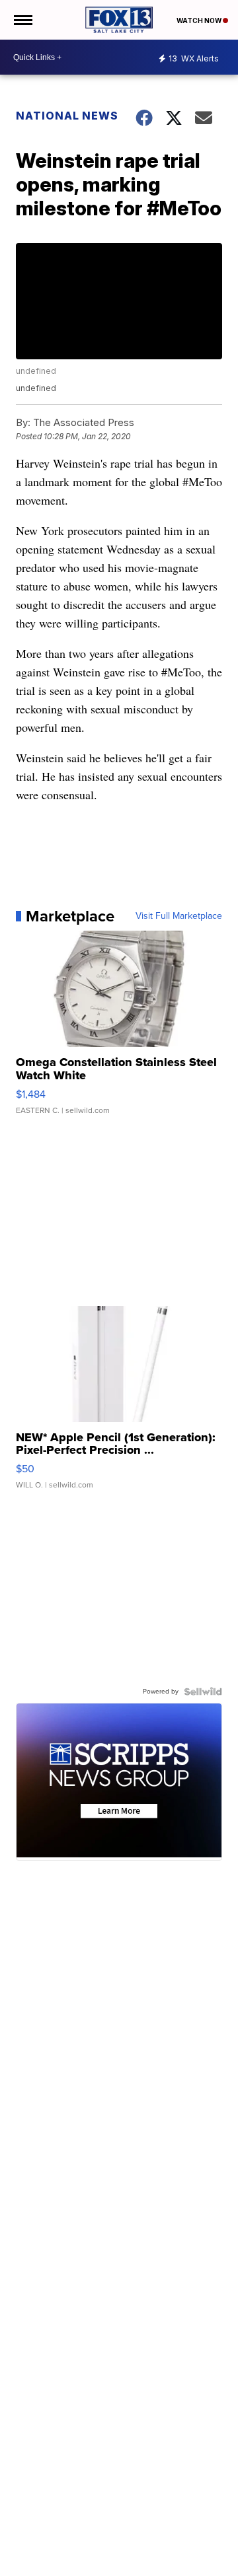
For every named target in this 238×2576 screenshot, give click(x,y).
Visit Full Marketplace (179, 916)
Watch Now (200, 20)
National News (67, 116)
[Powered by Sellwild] (203, 1692)
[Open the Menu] (22, 20)
